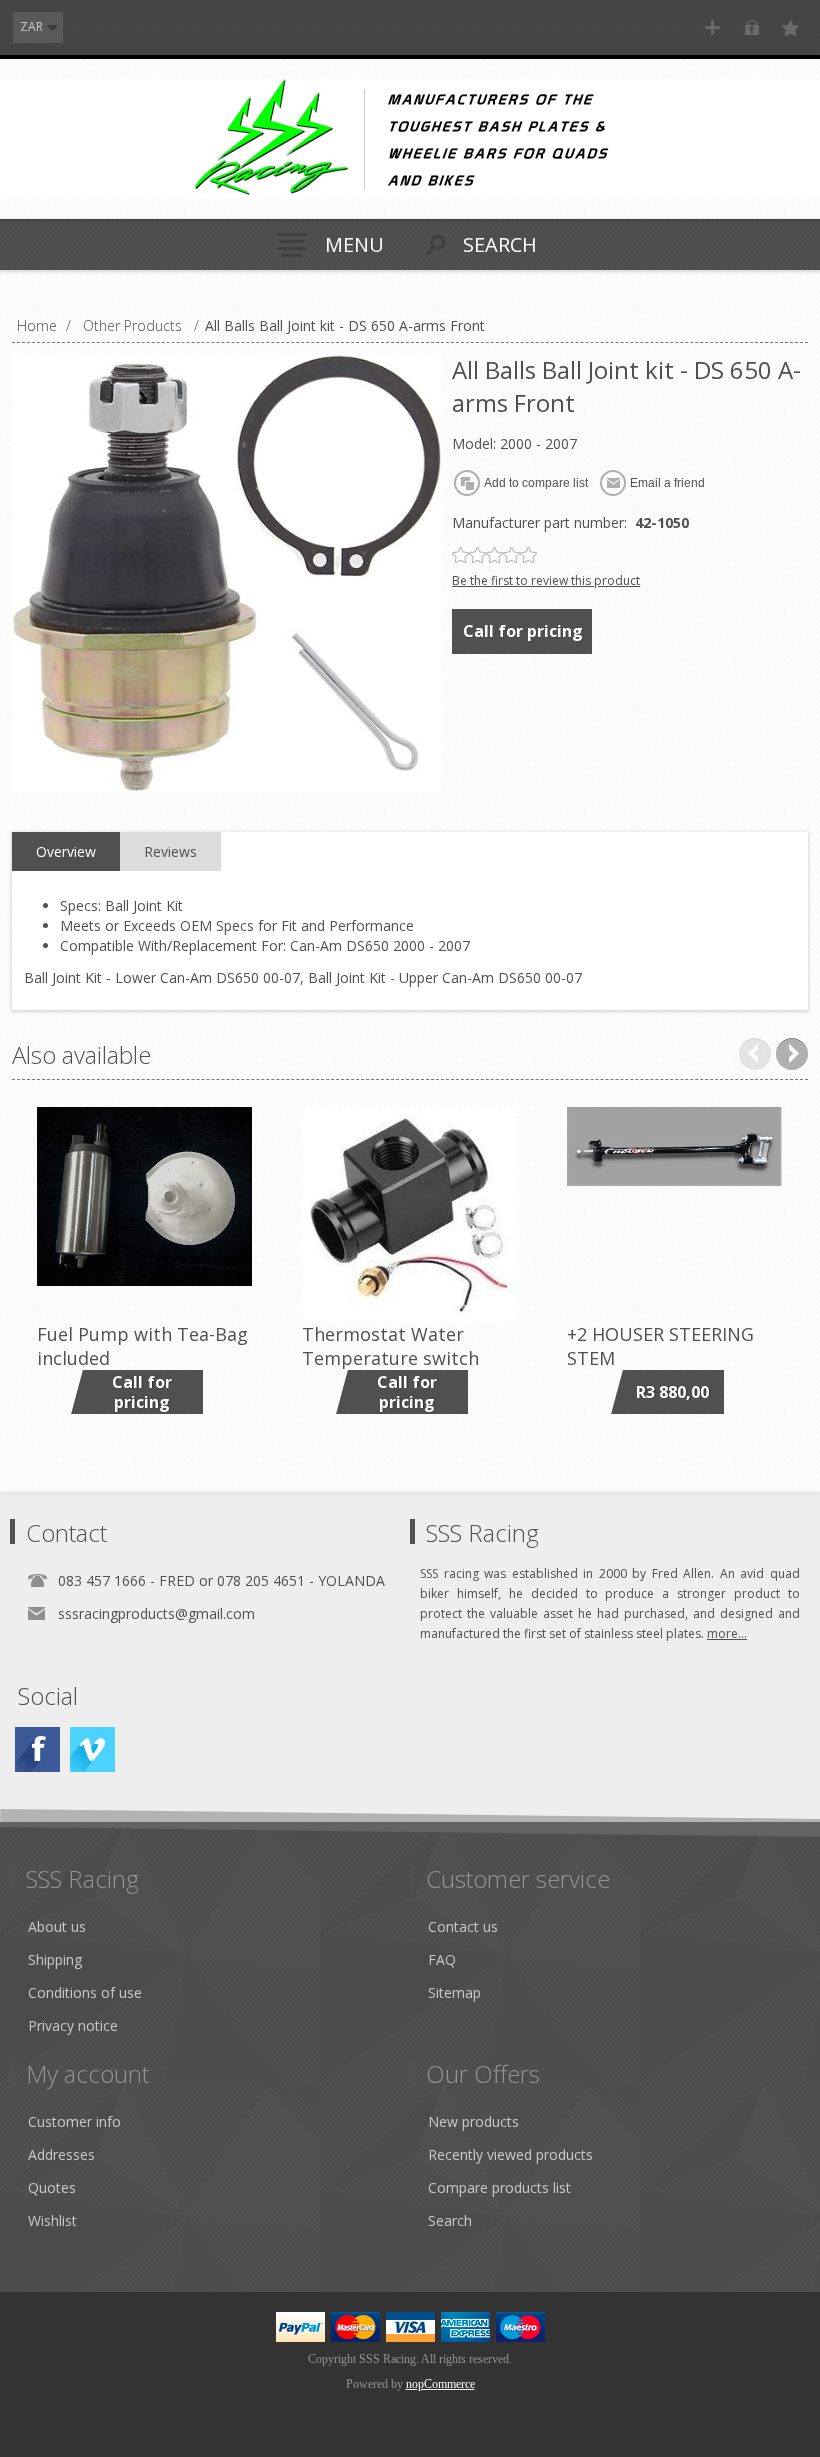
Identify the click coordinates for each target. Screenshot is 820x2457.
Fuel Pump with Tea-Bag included (142, 1346)
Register (712, 27)
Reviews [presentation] (170, 851)
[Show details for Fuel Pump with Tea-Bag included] (144, 1214)
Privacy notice (73, 2025)
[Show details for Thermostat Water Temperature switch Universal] (409, 1214)
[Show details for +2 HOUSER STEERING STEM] (674, 1214)
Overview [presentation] (66, 851)
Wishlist (52, 2220)
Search (450, 2220)
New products (473, 2121)
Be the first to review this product (546, 580)
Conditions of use (85, 1992)
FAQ (442, 1959)
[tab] (66, 852)
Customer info (74, 2121)
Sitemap (454, 1992)
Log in (751, 27)
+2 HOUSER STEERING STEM (660, 1346)
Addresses (61, 2154)
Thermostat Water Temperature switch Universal (390, 1358)
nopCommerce (440, 2384)
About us (57, 1926)
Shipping (55, 1959)
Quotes (52, 2187)
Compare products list (499, 2187)
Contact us (463, 1926)
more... (727, 1633)
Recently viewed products (510, 2154)
